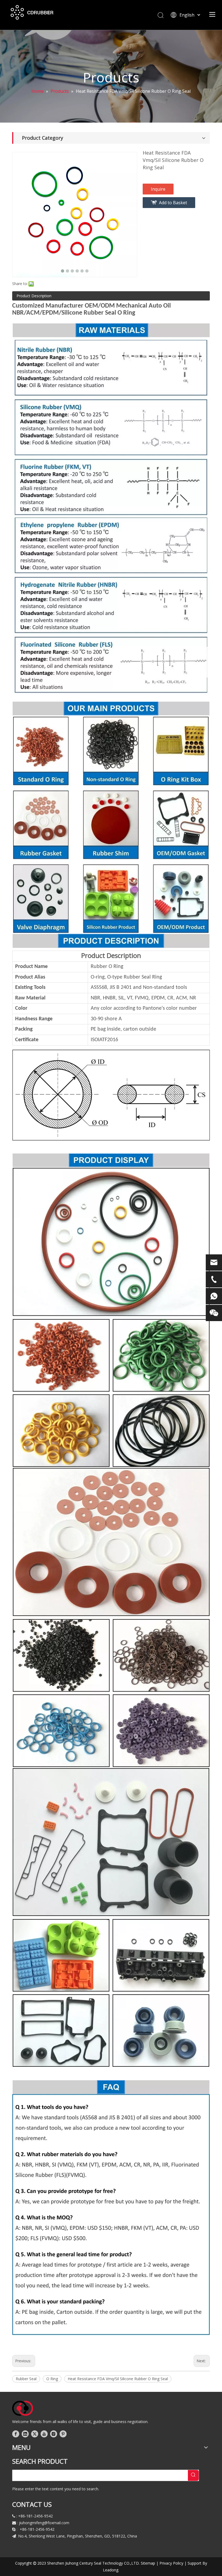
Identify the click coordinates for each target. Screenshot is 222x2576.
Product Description (34, 296)
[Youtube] (44, 2434)
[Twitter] (35, 2434)
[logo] (23, 2408)
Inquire (158, 189)
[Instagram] (54, 2434)
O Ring (52, 2379)
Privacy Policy (171, 2563)
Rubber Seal (26, 2379)
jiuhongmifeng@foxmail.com (44, 2523)
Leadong (111, 2570)
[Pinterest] (63, 2434)
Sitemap (148, 2563)
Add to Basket (173, 203)
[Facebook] (16, 2434)
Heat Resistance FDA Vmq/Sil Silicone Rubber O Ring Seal (118, 2379)
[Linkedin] (25, 2434)
